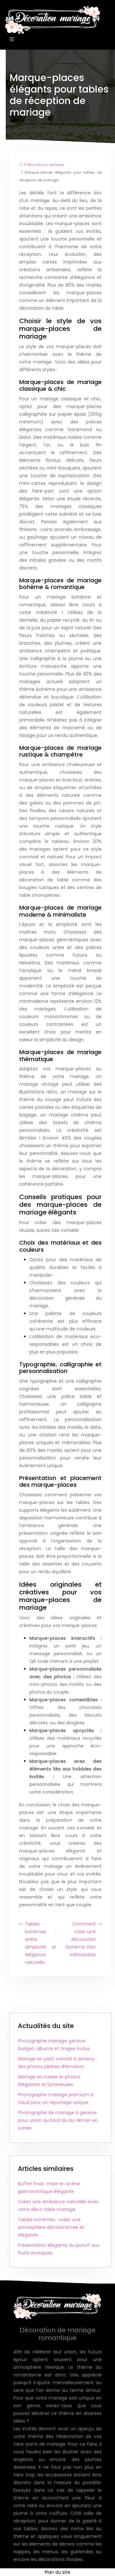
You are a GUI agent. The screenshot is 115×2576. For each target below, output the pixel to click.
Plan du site (57, 2572)
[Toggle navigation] (12, 39)
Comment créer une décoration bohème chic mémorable (81, 1939)
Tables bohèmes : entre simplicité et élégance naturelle (41, 1943)
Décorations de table (45, 165)
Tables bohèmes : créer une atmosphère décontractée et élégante (51, 2227)
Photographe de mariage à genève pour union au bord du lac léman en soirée (58, 2120)
